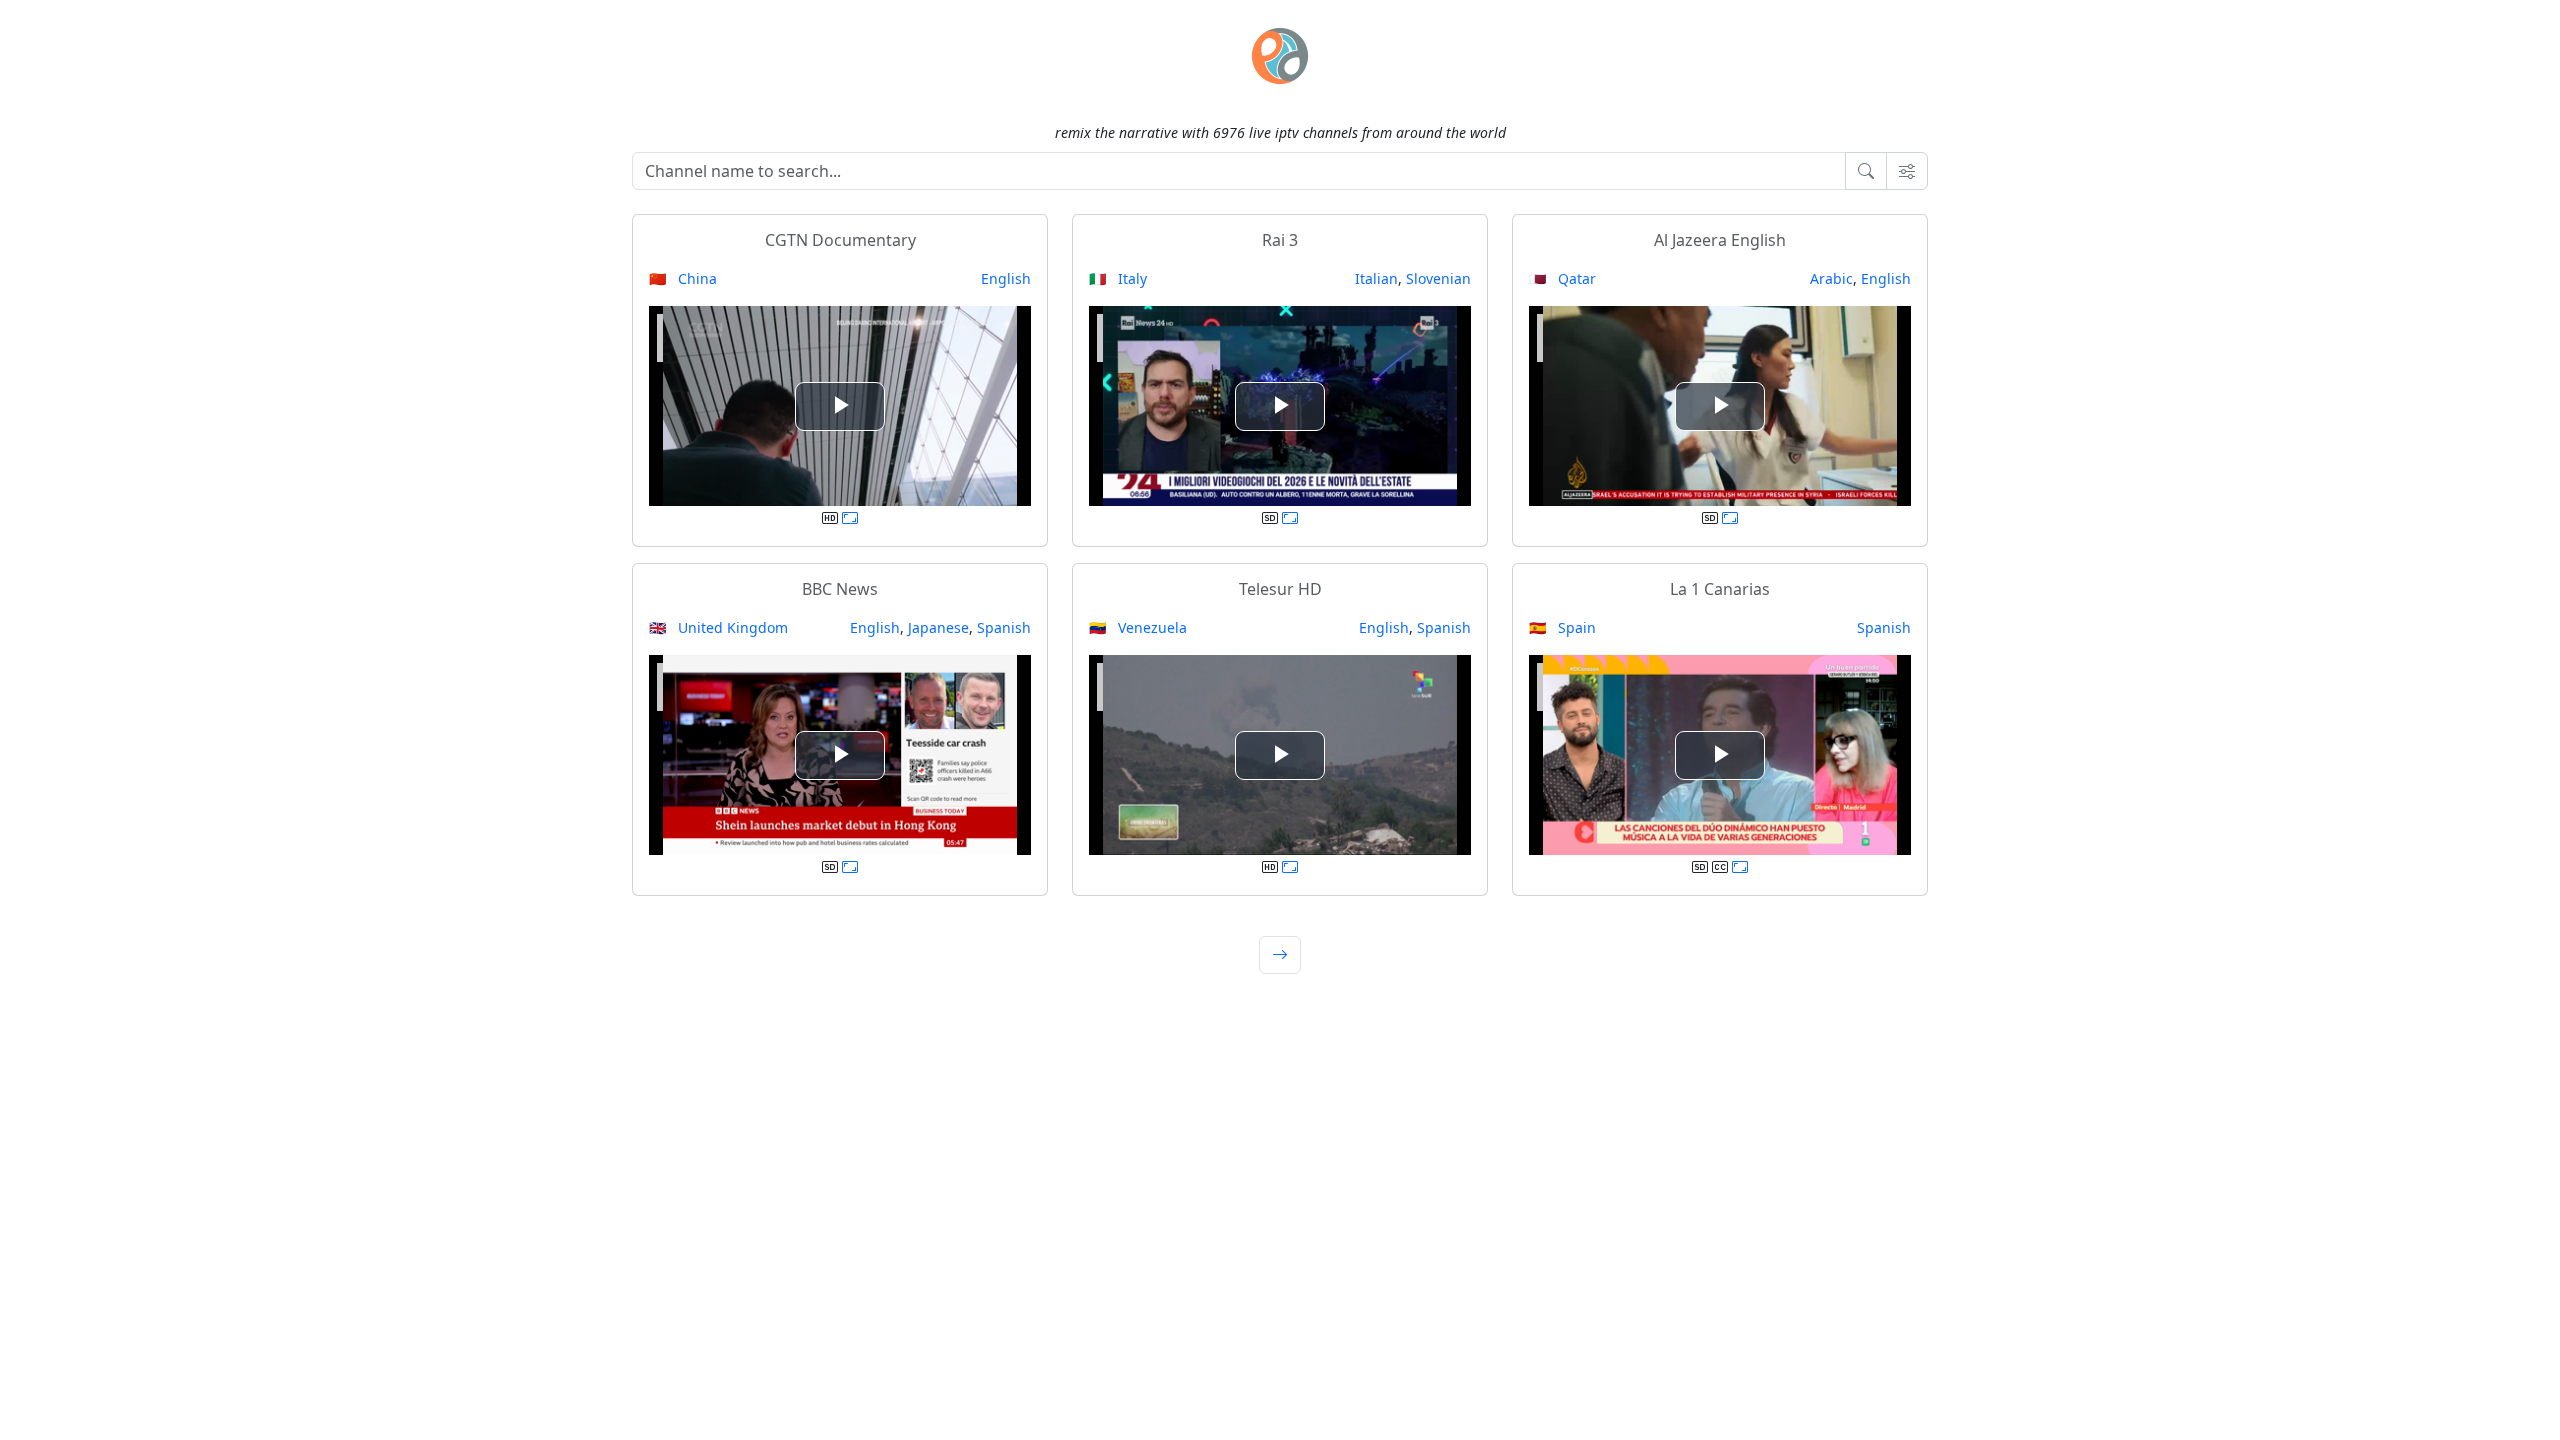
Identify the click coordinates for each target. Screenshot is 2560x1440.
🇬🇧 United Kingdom (718, 627)
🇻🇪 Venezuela (1138, 627)
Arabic (1831, 278)
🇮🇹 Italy (1118, 278)
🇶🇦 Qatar (1562, 278)
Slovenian (1438, 278)
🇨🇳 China (683, 278)
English (1006, 278)
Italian (1376, 278)
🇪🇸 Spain (1562, 627)
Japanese (938, 627)
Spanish (1004, 627)
